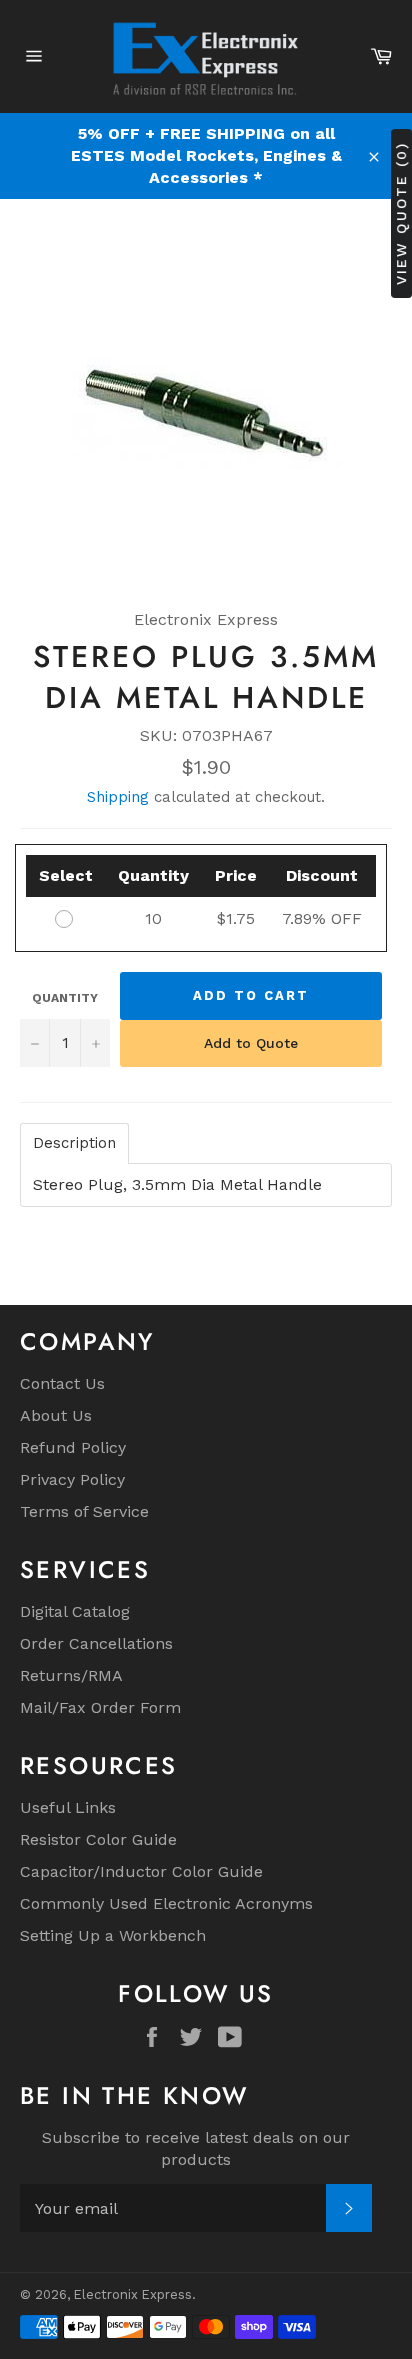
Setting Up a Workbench (113, 1935)
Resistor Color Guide (98, 1839)
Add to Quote (251, 1043)
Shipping (118, 797)
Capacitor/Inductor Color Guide (141, 1871)
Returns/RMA (71, 1675)
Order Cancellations (96, 1643)
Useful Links (68, 1807)
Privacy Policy (72, 1479)
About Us (56, 1415)
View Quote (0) (401, 213)
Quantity (65, 998)
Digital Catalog (75, 1611)
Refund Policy (73, 1447)
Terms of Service (84, 1511)
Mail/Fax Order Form (100, 1707)
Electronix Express (133, 2294)
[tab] (74, 1143)
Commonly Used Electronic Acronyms (166, 1903)
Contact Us (62, 1383)
